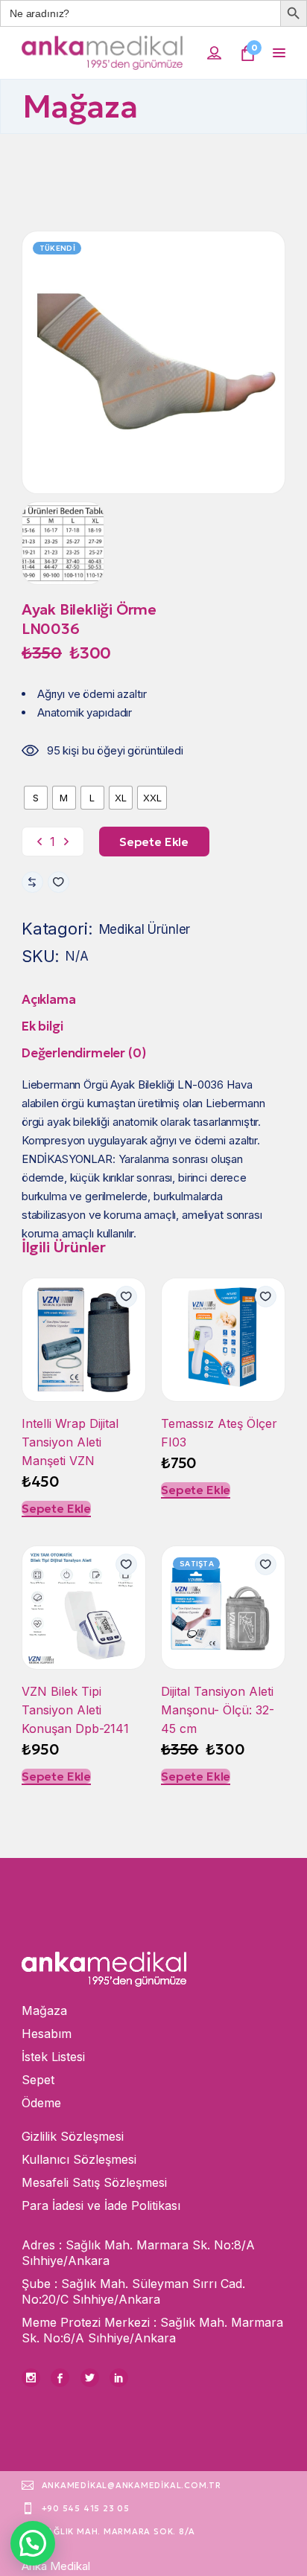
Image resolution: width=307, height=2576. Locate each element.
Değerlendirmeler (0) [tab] (84, 1053)
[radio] (36, 798)
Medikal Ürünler (145, 929)
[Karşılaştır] (32, 882)
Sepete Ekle (56, 1508)
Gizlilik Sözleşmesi (73, 2136)
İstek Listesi (53, 2057)
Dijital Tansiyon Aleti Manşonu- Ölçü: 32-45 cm (218, 1710)
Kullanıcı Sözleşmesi (79, 2159)
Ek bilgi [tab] (42, 1026)
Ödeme (41, 2103)
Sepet (38, 2080)
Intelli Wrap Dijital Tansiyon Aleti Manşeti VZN (70, 1442)
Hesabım (47, 2034)
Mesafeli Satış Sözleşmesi (94, 2182)
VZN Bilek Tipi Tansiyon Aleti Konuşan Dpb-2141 (75, 1710)
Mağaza (44, 2011)
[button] (58, 882)
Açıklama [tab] (49, 999)
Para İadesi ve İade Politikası (101, 2205)
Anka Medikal (56, 2566)
